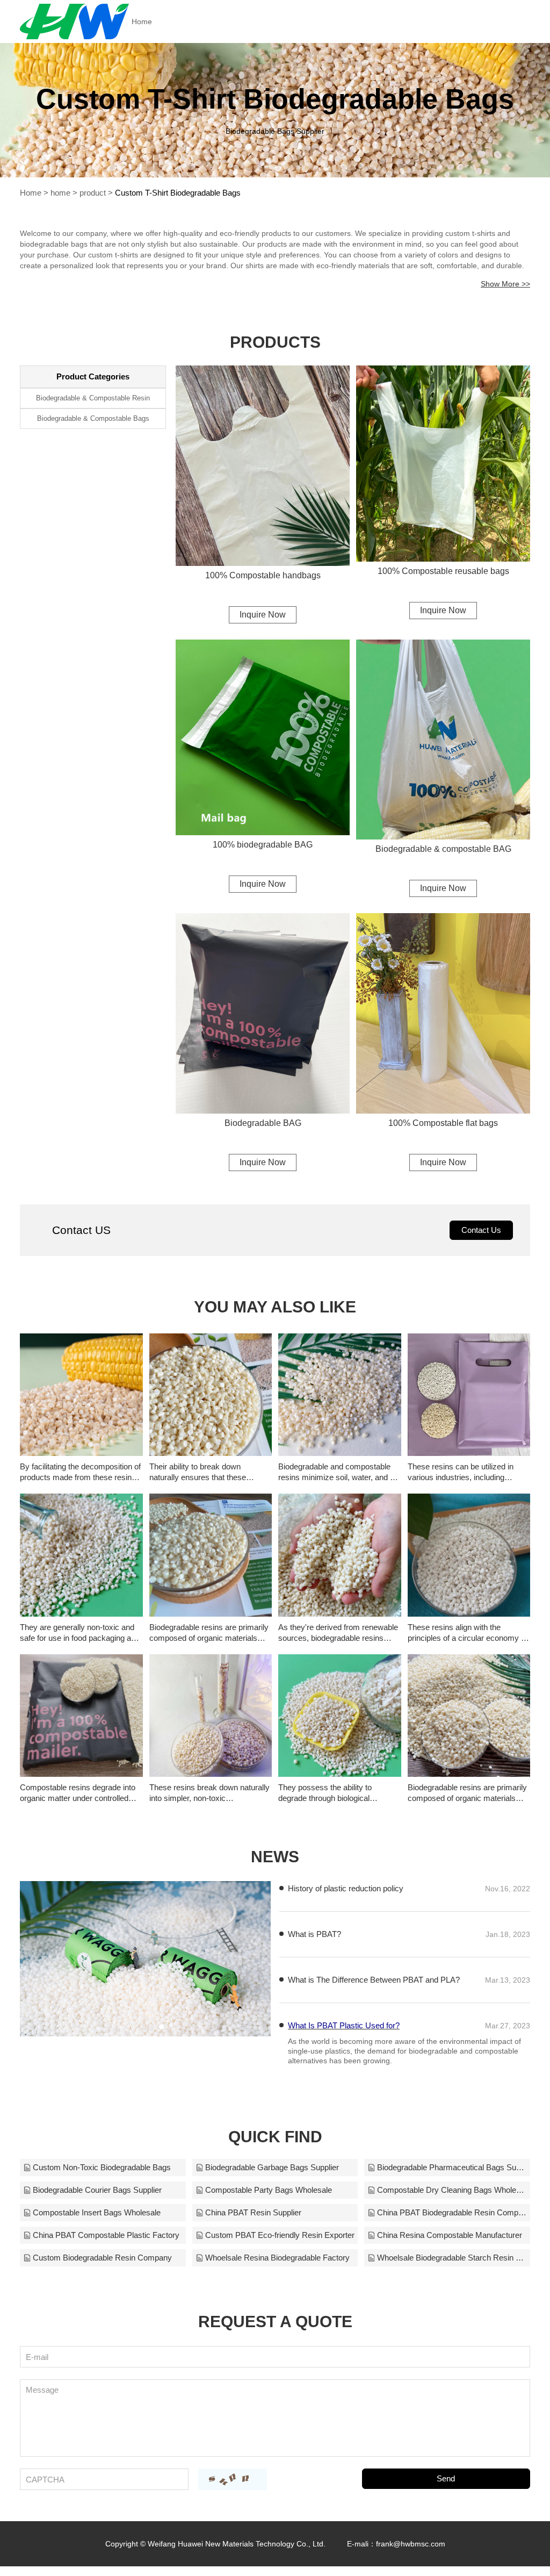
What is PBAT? (314, 1934)
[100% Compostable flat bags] (443, 1013)
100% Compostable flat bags (443, 1123)
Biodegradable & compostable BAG (443, 849)
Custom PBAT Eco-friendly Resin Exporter (280, 2235)
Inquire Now (263, 615)
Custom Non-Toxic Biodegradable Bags (102, 2167)
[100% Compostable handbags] (263, 466)
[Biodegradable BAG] (263, 1013)
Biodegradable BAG (263, 1123)
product (93, 193)
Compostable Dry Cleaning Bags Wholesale (452, 2190)
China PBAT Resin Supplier (253, 2212)
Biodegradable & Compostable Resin (93, 398)
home (60, 193)
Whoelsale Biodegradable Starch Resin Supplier (452, 2258)
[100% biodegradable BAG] (263, 738)
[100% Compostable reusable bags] (443, 464)
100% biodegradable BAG (263, 845)
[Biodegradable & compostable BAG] (443, 740)
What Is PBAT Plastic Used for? (344, 2025)
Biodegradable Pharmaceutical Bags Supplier (452, 2167)
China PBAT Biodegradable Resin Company (452, 2212)
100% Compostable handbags (263, 575)
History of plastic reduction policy (346, 1888)
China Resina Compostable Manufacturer (450, 2235)
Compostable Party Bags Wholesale (269, 2190)
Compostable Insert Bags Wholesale (97, 2212)
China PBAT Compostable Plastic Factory (106, 2235)
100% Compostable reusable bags (443, 571)
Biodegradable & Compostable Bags (93, 418)
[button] (129, 2027)
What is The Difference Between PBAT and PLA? (374, 1980)
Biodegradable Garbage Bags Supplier (272, 2167)
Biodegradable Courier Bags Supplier (97, 2190)
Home (142, 21)
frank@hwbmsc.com (411, 2544)
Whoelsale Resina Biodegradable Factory (277, 2258)
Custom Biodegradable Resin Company (102, 2258)
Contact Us (481, 1230)
